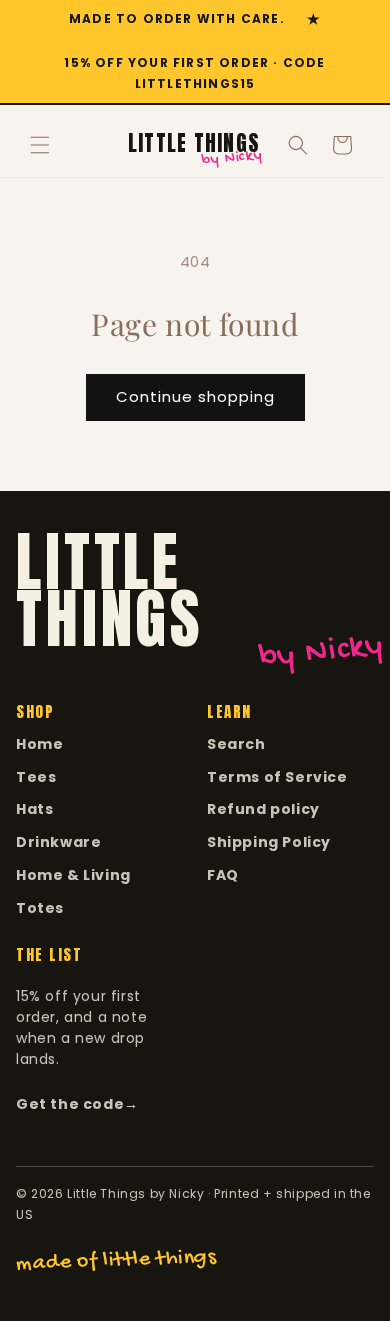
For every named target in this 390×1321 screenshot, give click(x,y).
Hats (34, 809)
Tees (36, 777)
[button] (40, 145)
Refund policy (263, 809)
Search (236, 744)
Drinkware (58, 842)
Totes (40, 908)
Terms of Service (277, 777)
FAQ (223, 875)
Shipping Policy (269, 842)
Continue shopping (195, 396)
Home (39, 744)
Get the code (77, 1104)
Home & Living (73, 875)
